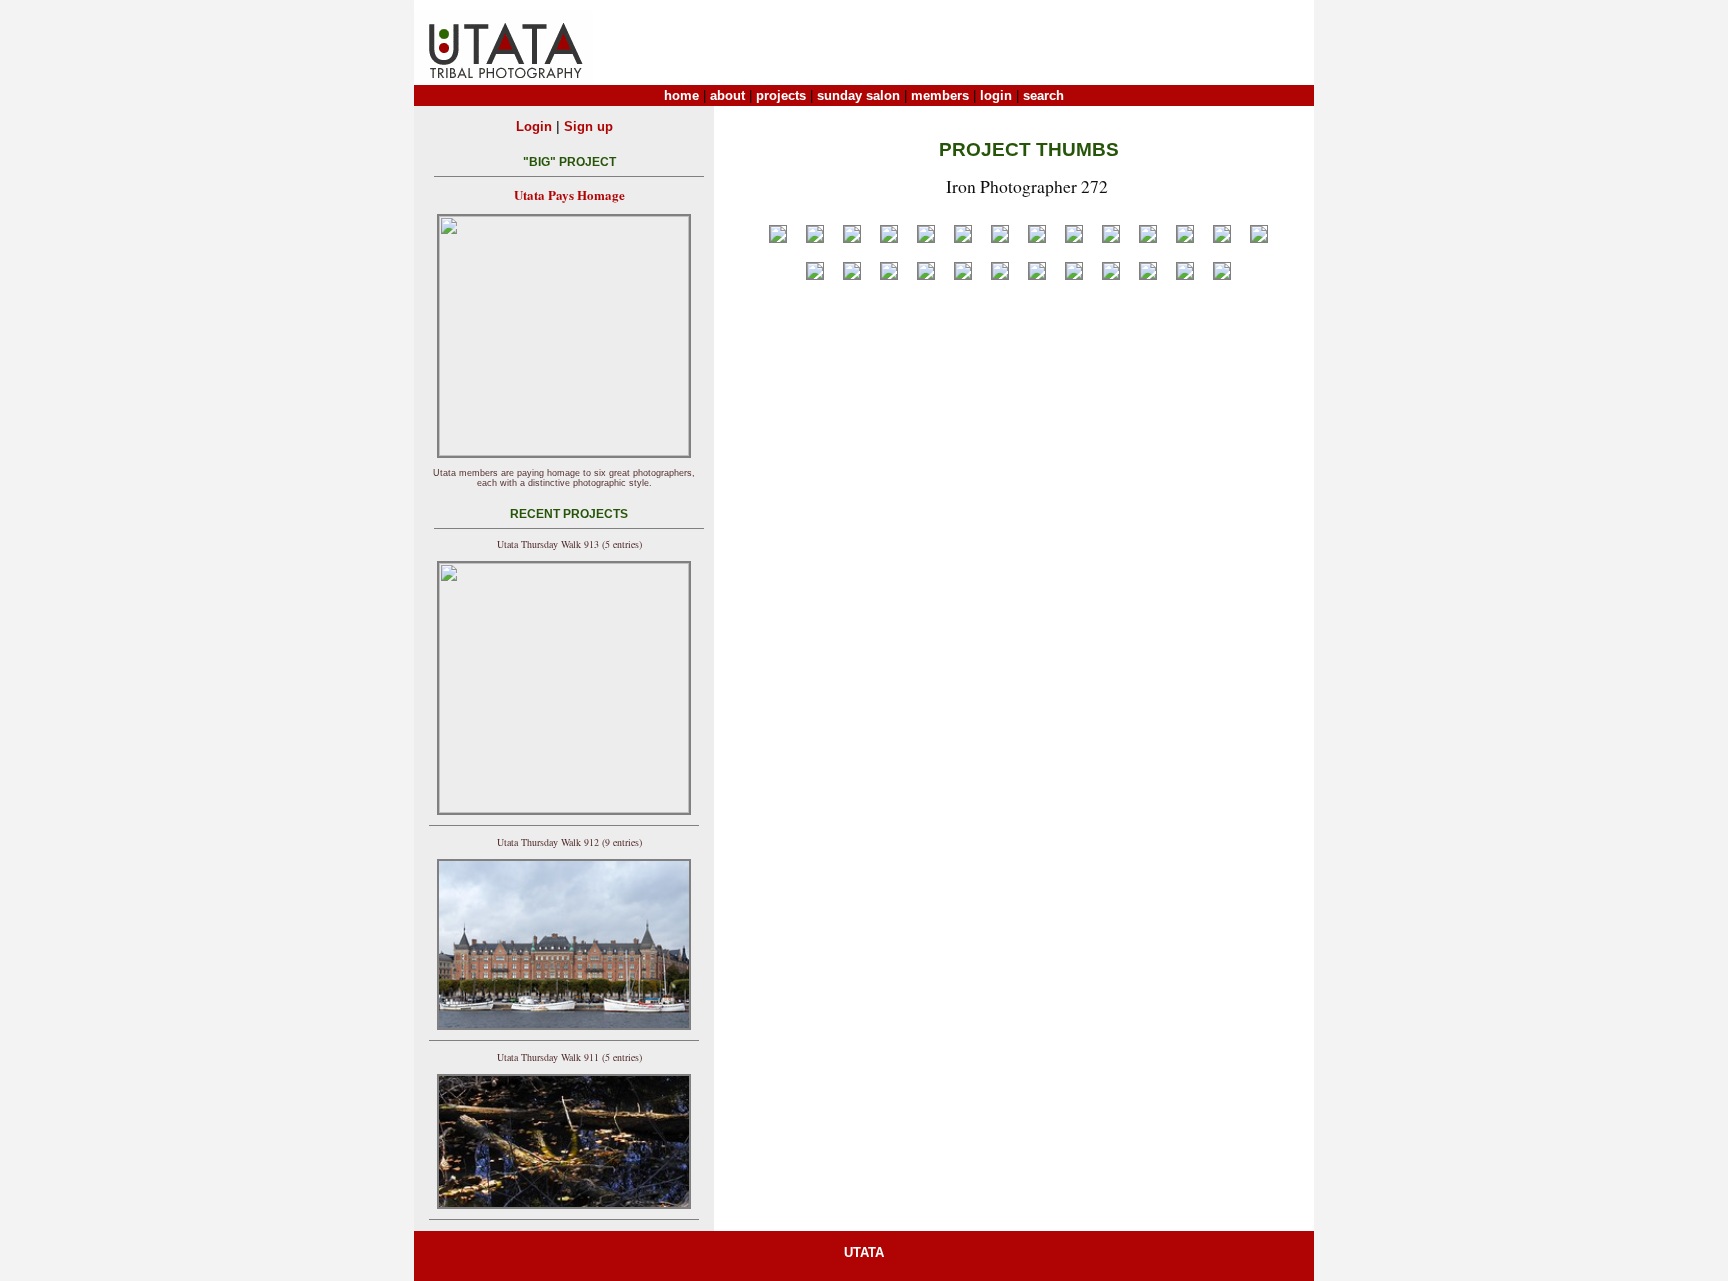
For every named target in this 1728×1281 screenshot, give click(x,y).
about (727, 95)
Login (534, 126)
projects (781, 95)
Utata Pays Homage (569, 194)
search (1043, 95)
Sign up (588, 126)
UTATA (864, 1252)
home (681, 95)
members (940, 95)
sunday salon (858, 95)
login (996, 95)
